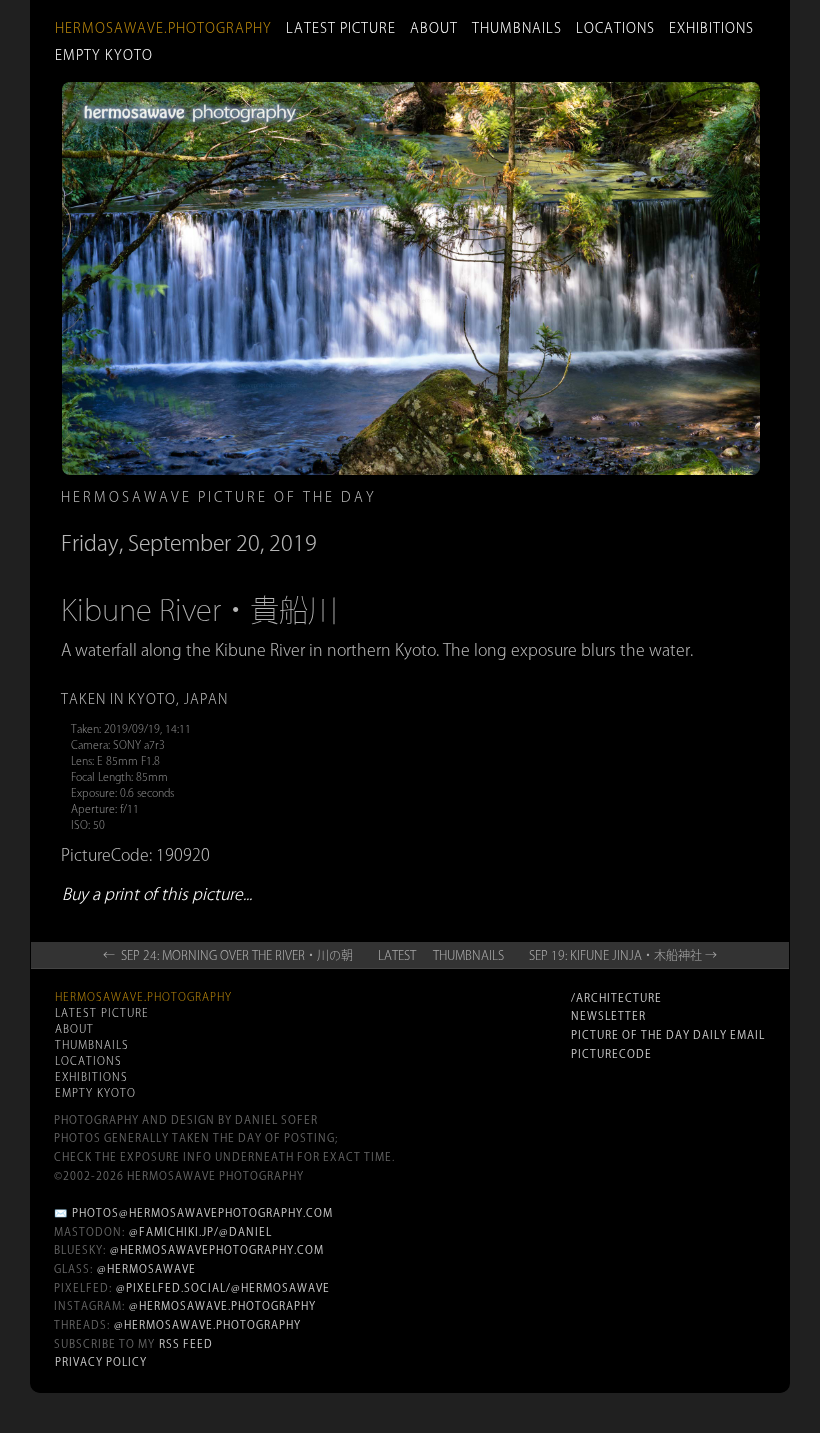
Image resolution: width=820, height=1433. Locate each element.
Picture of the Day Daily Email (668, 1035)
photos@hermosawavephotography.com (202, 1213)
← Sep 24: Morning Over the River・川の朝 (228, 955)
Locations (615, 28)
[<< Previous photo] (185, 650)
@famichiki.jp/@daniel (200, 1232)
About (434, 28)
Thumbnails (517, 28)
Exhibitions (711, 28)
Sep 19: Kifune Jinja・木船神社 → (623, 955)
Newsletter (608, 1016)
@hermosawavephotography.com (217, 1250)
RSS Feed (186, 1344)
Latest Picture (341, 28)
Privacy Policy (101, 1362)
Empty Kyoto (104, 55)
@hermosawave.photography (222, 1306)
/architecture (616, 998)
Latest (397, 955)
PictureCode (611, 1054)
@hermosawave (146, 1269)
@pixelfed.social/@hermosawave (223, 1288)
